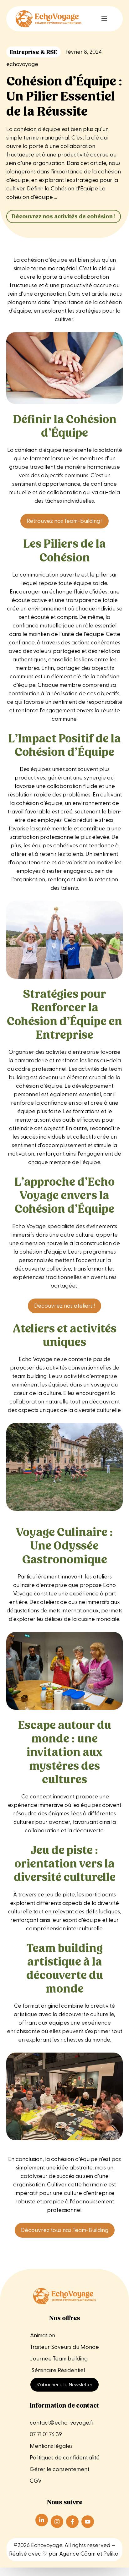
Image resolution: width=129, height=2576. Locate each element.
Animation (43, 2335)
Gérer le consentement (59, 2469)
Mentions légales (52, 2446)
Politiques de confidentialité (65, 2458)
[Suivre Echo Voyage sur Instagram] (57, 2522)
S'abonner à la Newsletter (64, 2385)
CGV (36, 2481)
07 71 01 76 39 (46, 2434)
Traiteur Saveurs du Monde (64, 2347)
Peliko (111, 2554)
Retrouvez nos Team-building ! (64, 521)
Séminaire (44, 2370)
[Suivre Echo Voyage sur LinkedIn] (42, 2520)
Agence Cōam (77, 2554)
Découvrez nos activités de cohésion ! (64, 216)
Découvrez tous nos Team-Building (65, 2230)
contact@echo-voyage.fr (62, 2423)
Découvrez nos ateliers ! (64, 1306)
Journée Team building (59, 2359)
